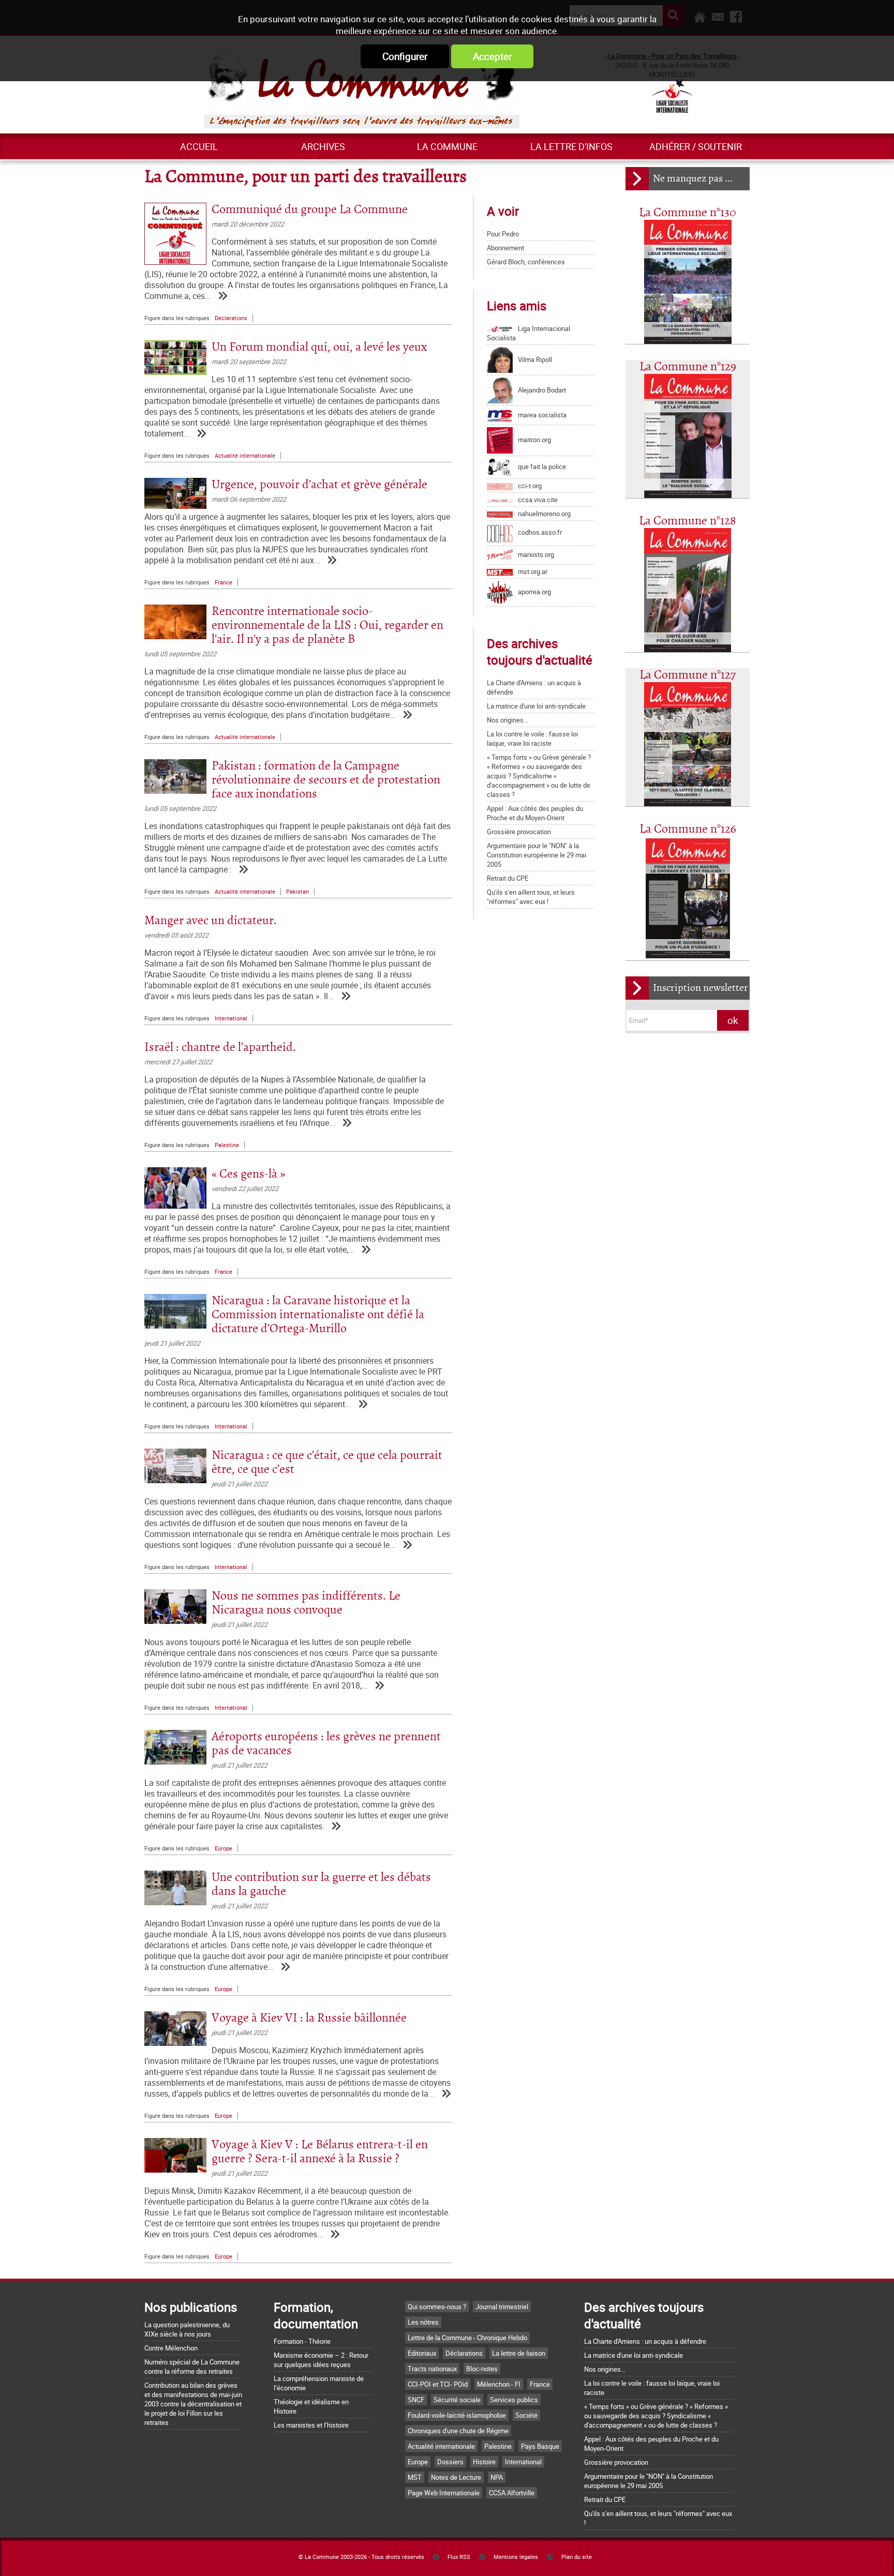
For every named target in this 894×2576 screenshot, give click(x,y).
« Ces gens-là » (248, 1174)
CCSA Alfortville (512, 2493)
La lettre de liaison (519, 2353)
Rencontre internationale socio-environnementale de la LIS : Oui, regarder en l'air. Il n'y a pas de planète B (327, 626)
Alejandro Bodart (542, 390)
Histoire (484, 2462)
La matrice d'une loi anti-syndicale (536, 706)
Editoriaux (422, 2353)
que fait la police (542, 466)
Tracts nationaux (432, 2369)
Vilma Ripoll (535, 359)
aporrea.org (534, 592)
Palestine (227, 1145)
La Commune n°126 (688, 829)
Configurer (405, 56)
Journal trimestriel (502, 2307)
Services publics (514, 2400)
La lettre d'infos (571, 146)
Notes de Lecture (456, 2477)
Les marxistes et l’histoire (311, 2425)
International (231, 1018)
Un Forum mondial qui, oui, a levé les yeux (319, 347)
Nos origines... (508, 720)
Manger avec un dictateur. (211, 921)
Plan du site (577, 2557)
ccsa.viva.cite (538, 500)
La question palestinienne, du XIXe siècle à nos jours (187, 2329)
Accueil (199, 146)
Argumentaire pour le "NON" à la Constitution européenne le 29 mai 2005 (537, 855)
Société (526, 2415)
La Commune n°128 (688, 521)
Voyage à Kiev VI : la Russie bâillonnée (309, 2018)
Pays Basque (540, 2446)
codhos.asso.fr (540, 532)
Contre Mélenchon (171, 2348)
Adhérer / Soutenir (696, 146)
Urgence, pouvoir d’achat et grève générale (319, 485)
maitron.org (534, 440)
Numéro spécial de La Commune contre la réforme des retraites (192, 2367)
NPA (497, 2477)
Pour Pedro (503, 234)
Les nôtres (423, 2322)
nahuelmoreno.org (544, 514)
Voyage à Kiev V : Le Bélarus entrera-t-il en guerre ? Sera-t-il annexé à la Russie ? (320, 2152)
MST (415, 2477)
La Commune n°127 (688, 675)
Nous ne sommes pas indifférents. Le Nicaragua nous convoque (306, 1603)
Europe (224, 1848)
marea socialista (542, 415)
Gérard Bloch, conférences (526, 262)
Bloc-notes (482, 2369)
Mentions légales (516, 2557)
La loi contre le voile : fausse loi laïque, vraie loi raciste (532, 739)
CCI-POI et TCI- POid (438, 2384)
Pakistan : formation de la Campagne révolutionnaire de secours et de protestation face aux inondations (326, 780)
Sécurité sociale (457, 2400)
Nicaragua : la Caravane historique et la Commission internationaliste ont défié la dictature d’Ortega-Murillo (318, 1315)
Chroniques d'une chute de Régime (458, 2431)
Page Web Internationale (444, 2493)
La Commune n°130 (688, 213)
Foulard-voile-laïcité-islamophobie (457, 2415)
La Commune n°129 (688, 367)
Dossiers (450, 2462)
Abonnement (505, 248)
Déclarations (231, 318)
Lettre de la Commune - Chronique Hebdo (467, 2338)
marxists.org (536, 554)
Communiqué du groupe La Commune (310, 210)
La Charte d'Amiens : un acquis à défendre (645, 2341)
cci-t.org (530, 486)
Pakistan (297, 892)
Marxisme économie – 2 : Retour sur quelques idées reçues (321, 2360)
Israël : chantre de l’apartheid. (220, 1048)
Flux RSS (459, 2557)
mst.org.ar (533, 571)
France (224, 582)
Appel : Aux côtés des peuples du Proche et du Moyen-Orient (535, 813)
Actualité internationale (245, 456)
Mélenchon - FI (499, 2384)
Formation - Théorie (302, 2341)
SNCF (416, 2400)
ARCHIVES (323, 146)
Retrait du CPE (508, 878)
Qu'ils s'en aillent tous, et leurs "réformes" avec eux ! (531, 897)
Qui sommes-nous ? (437, 2307)
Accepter (492, 56)
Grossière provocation (519, 832)
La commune (447, 146)
